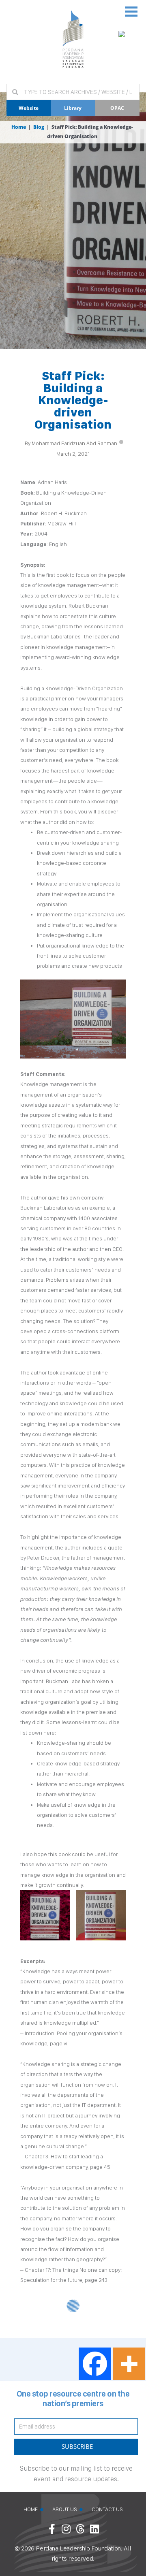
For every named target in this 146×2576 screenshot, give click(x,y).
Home (19, 127)
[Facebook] (95, 2364)
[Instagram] (66, 2529)
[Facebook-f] (52, 2529)
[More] (129, 2364)
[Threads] (80, 2529)
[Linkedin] (94, 2529)
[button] (131, 11)
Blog (39, 127)
